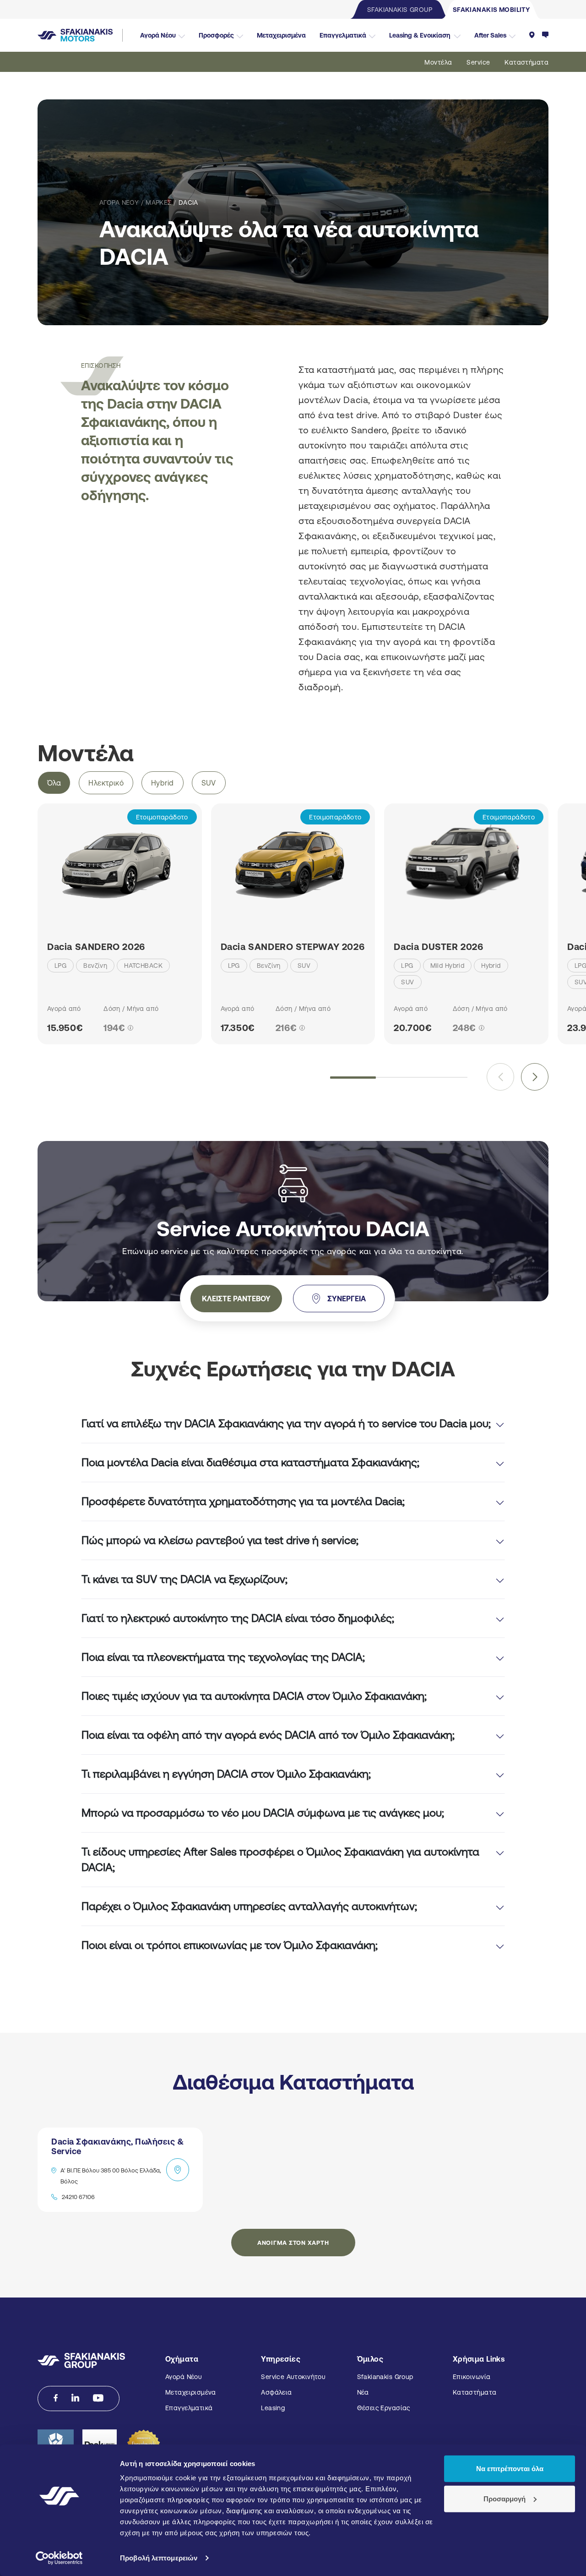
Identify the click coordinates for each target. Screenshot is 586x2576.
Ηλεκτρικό (106, 783)
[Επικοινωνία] (545, 35)
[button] (535, 1077)
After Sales (490, 35)
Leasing (273, 2408)
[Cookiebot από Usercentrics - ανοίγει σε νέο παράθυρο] (59, 2558)
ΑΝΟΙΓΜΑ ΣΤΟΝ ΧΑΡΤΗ (293, 2243)
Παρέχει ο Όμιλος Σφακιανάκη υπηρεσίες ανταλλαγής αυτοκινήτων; (249, 1906)
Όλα (54, 783)
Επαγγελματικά (343, 35)
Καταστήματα (526, 62)
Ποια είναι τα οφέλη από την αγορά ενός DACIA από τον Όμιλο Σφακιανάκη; (268, 1735)
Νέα (363, 2392)
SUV (209, 783)
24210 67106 (78, 2197)
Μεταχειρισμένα (281, 35)
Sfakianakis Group (385, 2377)
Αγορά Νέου (158, 35)
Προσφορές (216, 35)
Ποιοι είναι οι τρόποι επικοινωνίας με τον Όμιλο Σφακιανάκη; (230, 1945)
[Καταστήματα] (532, 35)
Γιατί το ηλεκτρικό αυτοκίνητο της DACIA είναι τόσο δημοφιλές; (238, 1618)
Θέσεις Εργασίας (384, 2408)
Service (478, 62)
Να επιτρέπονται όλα (510, 2469)
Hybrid (163, 783)
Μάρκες (159, 202)
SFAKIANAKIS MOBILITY (491, 10)
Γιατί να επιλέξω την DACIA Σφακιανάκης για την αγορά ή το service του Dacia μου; (286, 1423)
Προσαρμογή (505, 2498)
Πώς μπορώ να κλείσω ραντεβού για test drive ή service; (220, 1540)
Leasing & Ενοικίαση (420, 35)
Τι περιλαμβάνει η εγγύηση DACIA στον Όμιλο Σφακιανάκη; (226, 1774)
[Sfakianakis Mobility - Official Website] (80, 35)
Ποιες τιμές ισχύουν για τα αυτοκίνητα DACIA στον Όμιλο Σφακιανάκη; (254, 1696)
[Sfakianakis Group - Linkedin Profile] (75, 2398)
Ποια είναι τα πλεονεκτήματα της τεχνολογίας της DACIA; (223, 1657)
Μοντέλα (438, 62)
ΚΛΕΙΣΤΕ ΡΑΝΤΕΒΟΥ (236, 1299)
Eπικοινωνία (472, 2377)
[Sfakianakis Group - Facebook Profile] (56, 2398)
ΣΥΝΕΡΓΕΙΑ (347, 1299)
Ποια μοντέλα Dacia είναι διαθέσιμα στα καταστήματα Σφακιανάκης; (250, 1462)
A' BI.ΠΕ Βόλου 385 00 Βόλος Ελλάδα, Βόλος (111, 2176)
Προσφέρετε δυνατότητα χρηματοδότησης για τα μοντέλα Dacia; (243, 1501)
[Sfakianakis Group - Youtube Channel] (98, 2398)
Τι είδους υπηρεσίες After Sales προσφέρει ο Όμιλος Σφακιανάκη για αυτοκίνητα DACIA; (280, 1859)
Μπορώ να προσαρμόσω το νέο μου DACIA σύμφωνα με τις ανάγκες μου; (263, 1813)
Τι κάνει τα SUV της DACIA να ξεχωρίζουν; (184, 1579)
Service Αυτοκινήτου (293, 2377)
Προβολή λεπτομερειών (159, 2558)
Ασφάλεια (276, 2392)
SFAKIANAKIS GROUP (400, 10)
